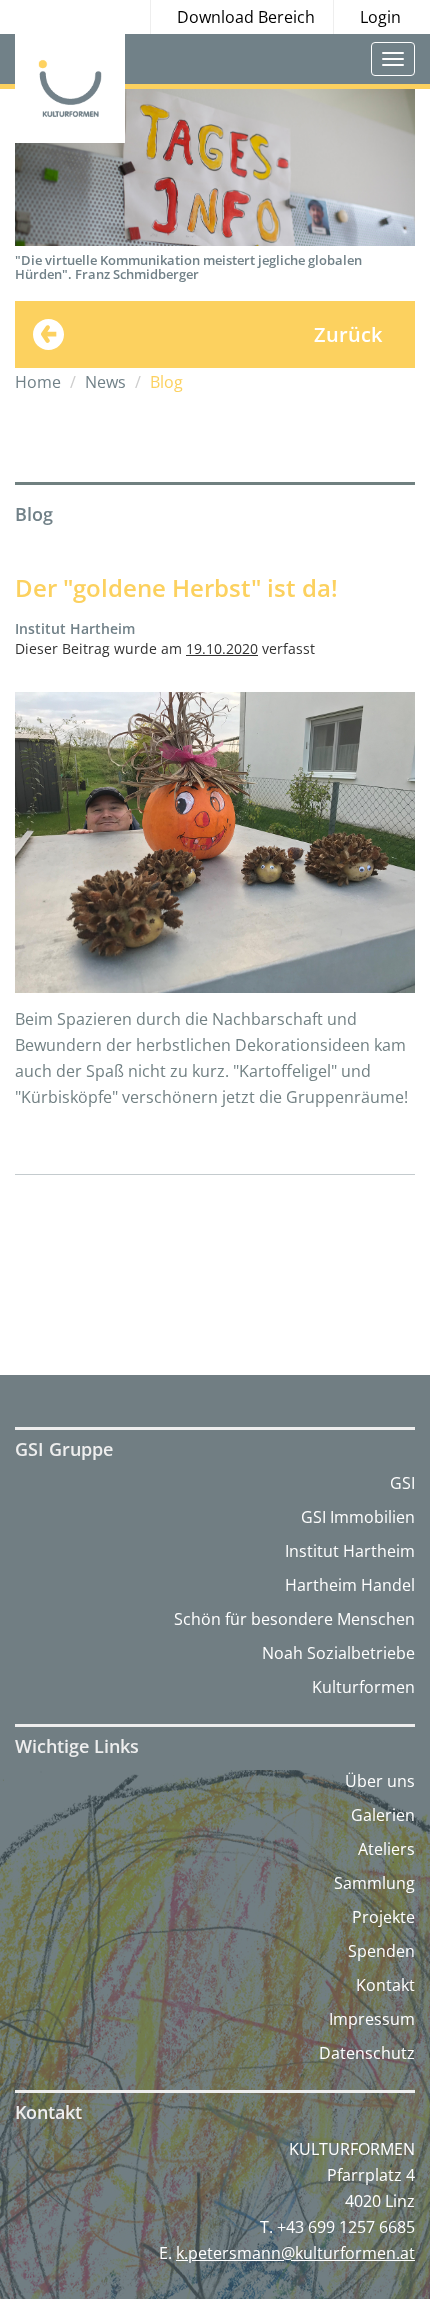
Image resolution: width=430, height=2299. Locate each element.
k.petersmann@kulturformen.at (295, 2253)
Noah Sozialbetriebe (338, 1653)
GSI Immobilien (358, 1517)
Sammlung (374, 1883)
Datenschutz (367, 2053)
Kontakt (385, 1985)
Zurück (348, 334)
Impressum (372, 2019)
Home (38, 382)
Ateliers (386, 1849)
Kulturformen (363, 1687)
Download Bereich (246, 17)
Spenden (381, 1951)
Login (380, 17)
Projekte (383, 1917)
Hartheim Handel (350, 1585)
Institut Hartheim (350, 1551)
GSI (402, 1483)
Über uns (380, 1781)
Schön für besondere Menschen (294, 1619)
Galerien (383, 1815)
